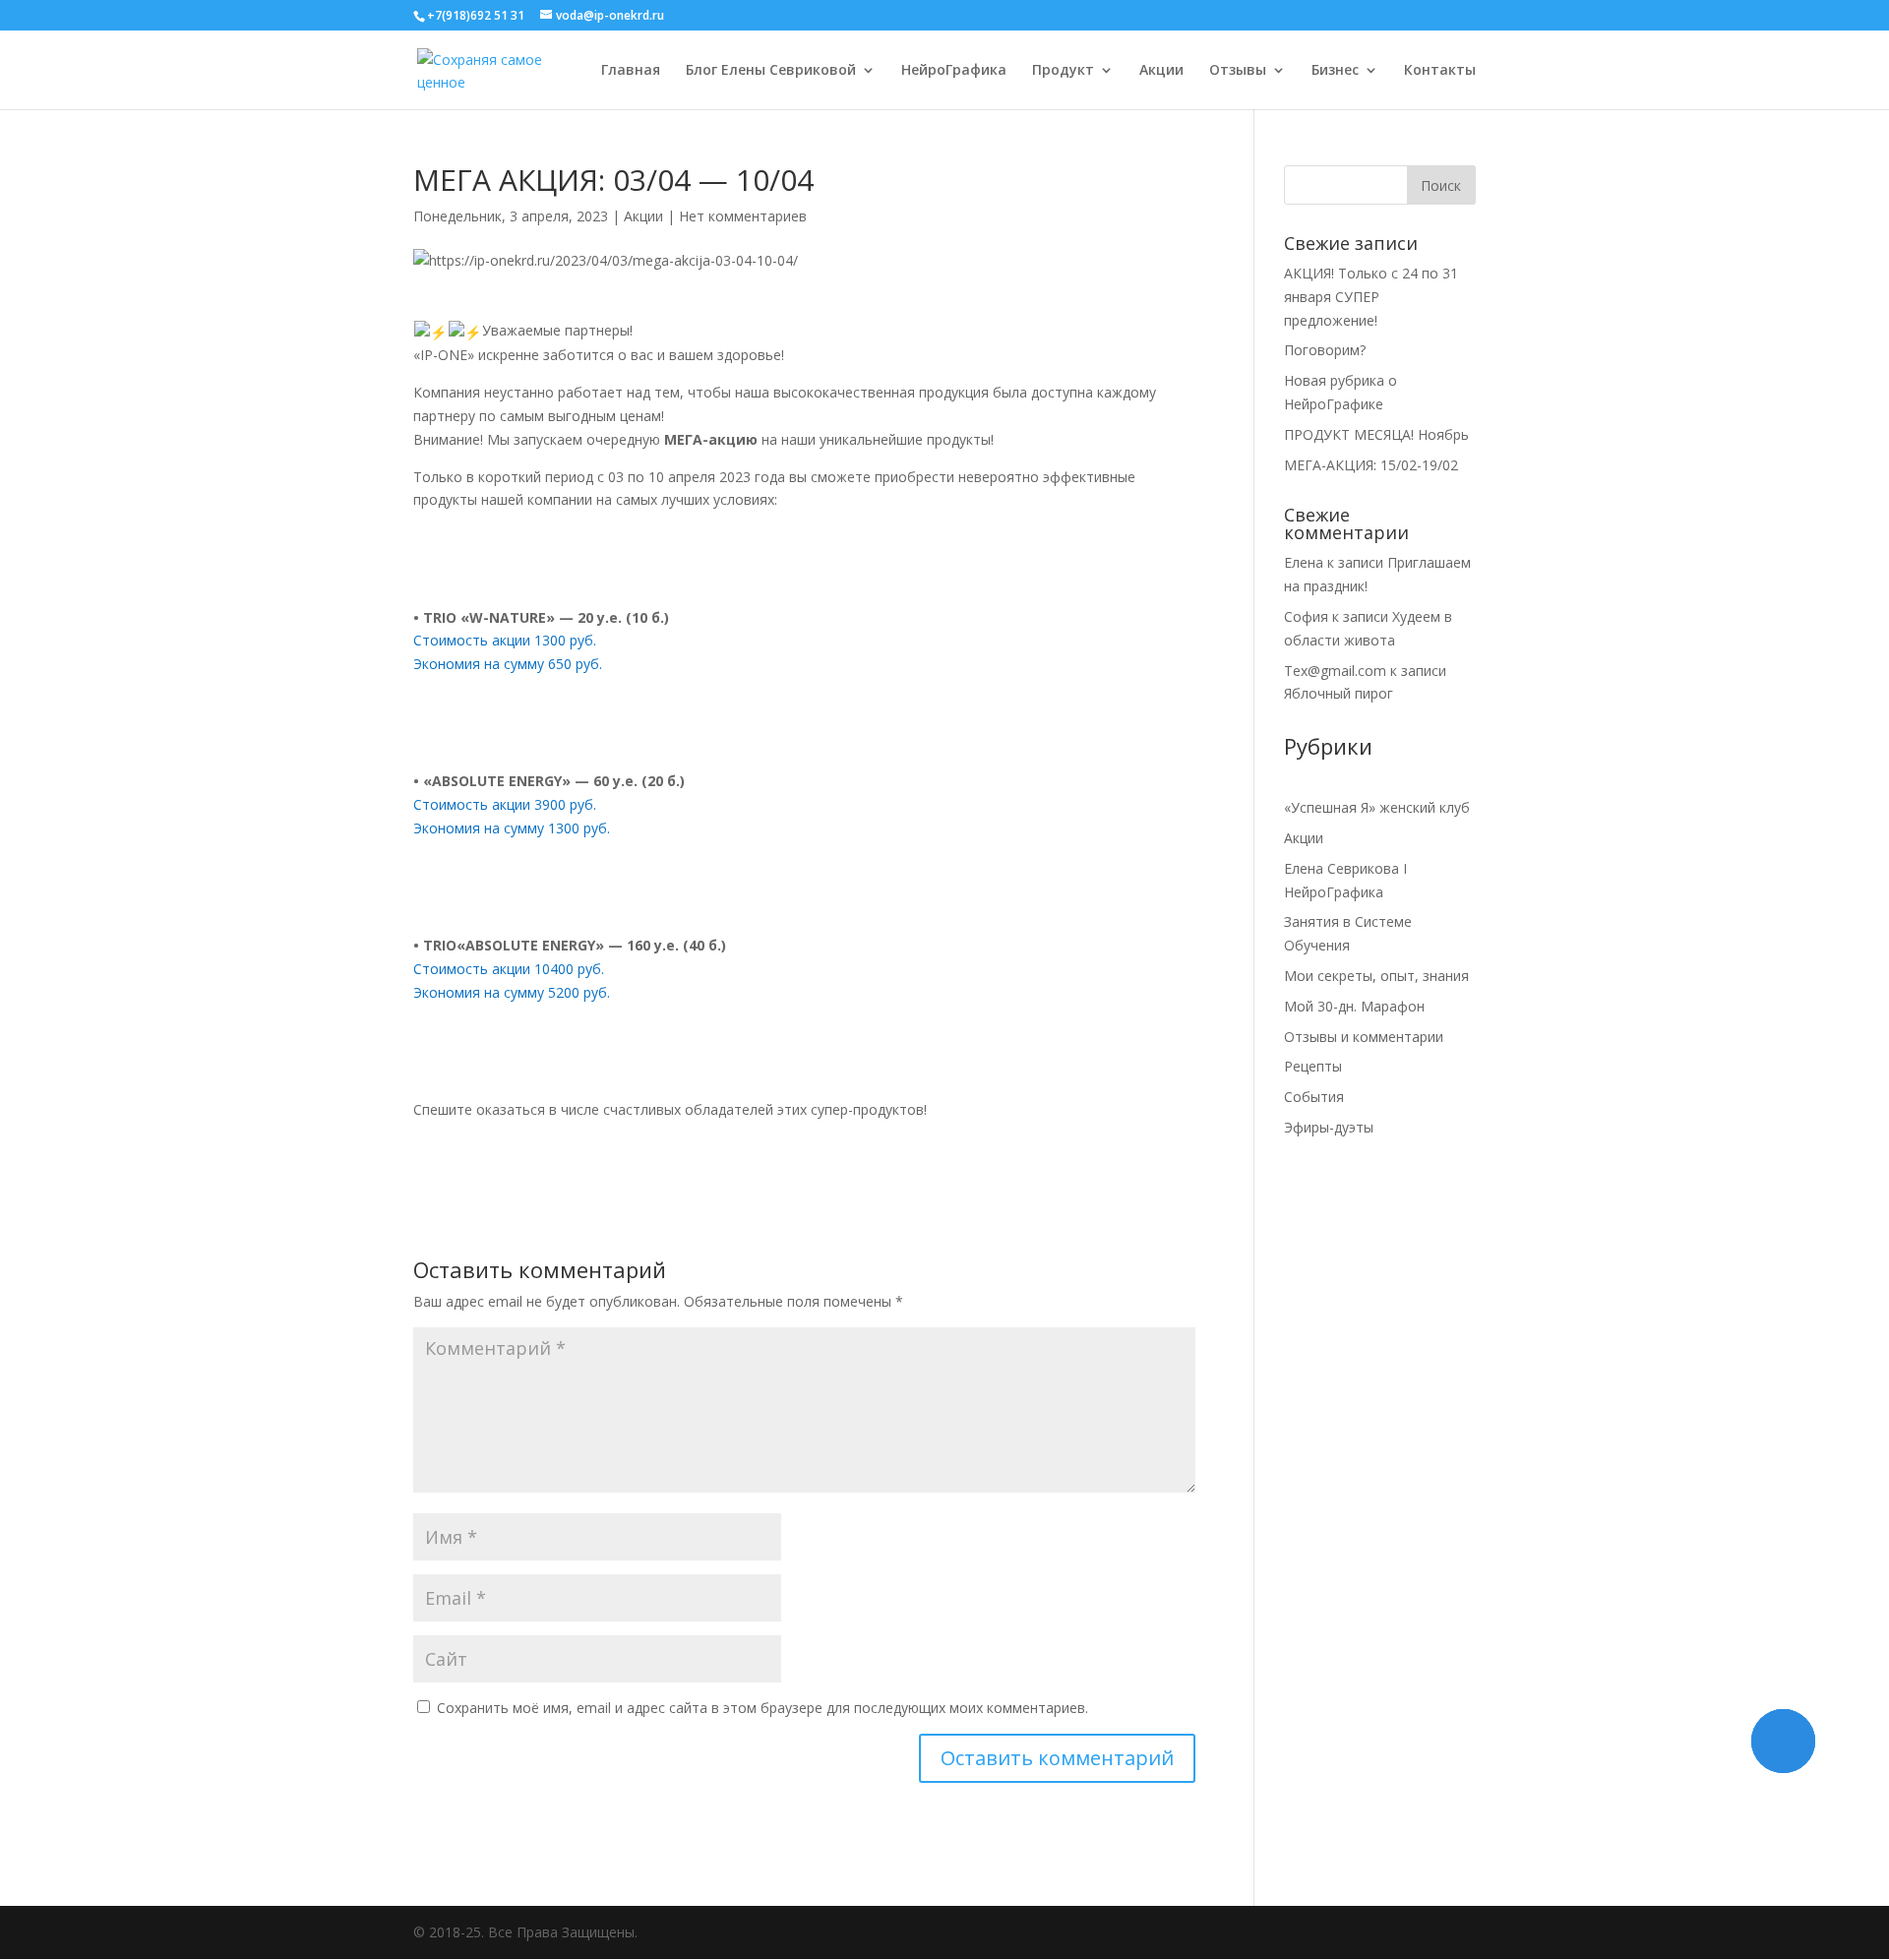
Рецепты (1313, 1066)
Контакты (1440, 71)
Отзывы (1238, 71)
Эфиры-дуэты (1329, 1127)
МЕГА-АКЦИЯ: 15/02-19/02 (1371, 465)
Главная (631, 71)
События (1314, 1097)
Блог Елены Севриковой (771, 71)
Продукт (1063, 71)
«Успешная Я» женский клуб (1377, 807)
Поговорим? (1325, 350)
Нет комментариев (743, 216)
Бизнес (1335, 71)
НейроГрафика (954, 71)
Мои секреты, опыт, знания (1376, 976)
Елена (1304, 562)
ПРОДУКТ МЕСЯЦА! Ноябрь (1376, 434)
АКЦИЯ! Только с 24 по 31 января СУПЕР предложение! (1371, 297)
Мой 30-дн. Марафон (1354, 1006)
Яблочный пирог (1339, 693)
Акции (1161, 71)
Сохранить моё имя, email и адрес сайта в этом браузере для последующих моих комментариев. (762, 1708)
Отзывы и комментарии (1364, 1037)
